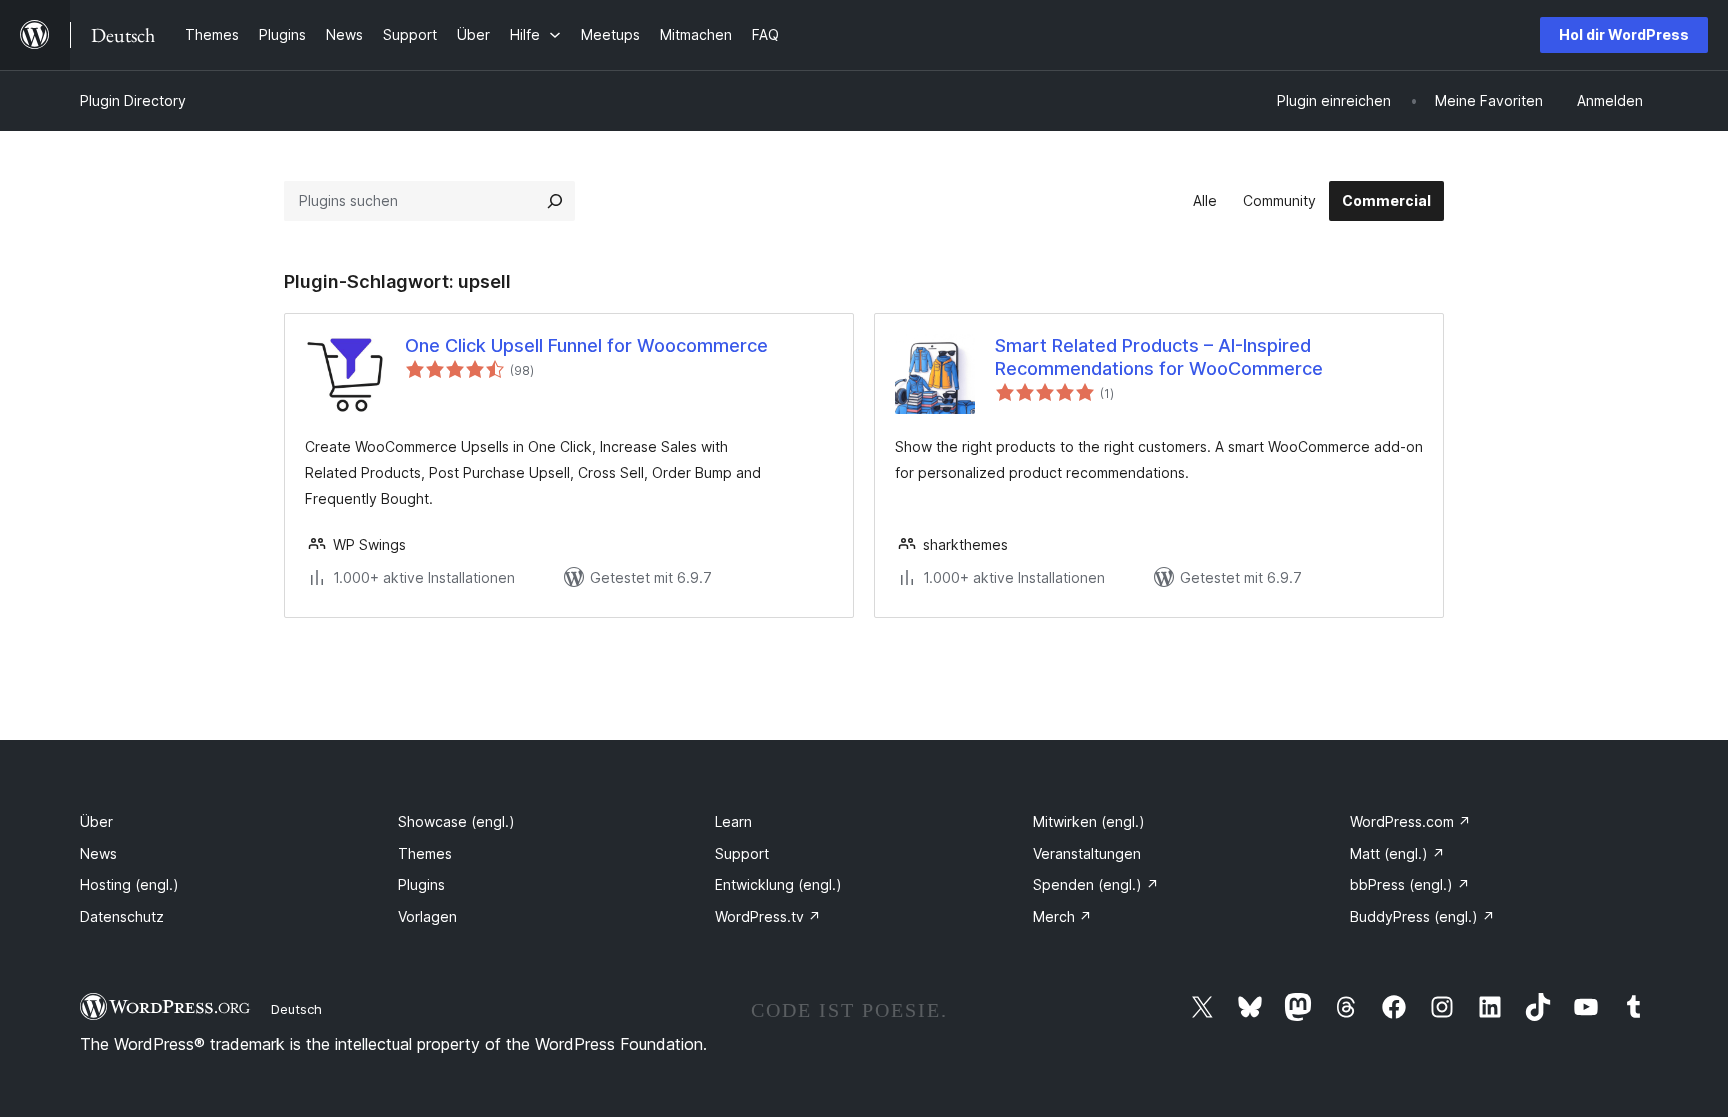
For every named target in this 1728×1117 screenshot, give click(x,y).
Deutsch (296, 1009)
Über (96, 821)
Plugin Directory (133, 100)
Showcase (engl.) (456, 821)
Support (742, 853)
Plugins (421, 884)
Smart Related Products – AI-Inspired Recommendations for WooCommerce (1159, 357)
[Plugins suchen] (555, 201)
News (98, 853)
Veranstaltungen (1087, 853)
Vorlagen (427, 916)
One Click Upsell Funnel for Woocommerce (586, 345)
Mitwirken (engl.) (1089, 821)
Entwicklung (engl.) (778, 884)
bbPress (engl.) (1410, 884)
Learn (733, 821)
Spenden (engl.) (1096, 884)
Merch (1062, 916)
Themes (425, 853)
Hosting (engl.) (129, 884)
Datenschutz (122, 916)
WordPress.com (1410, 821)
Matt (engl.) (1397, 853)
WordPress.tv (768, 916)
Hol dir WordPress (1624, 34)
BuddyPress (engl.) (1422, 916)
